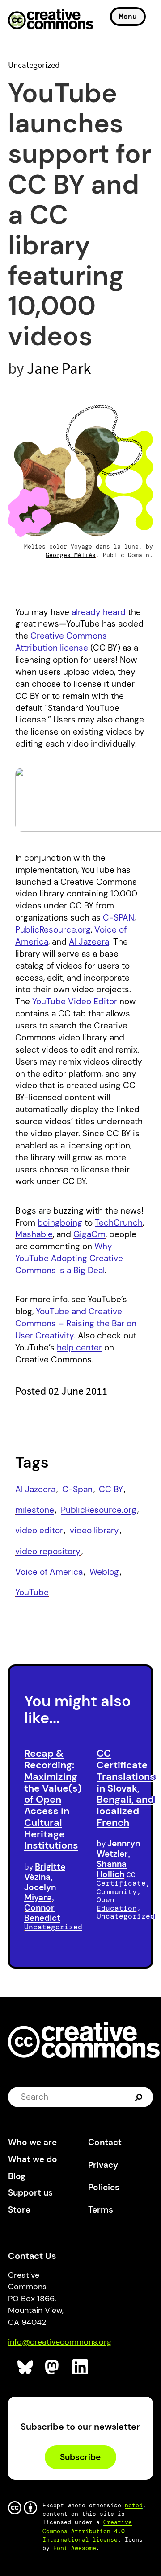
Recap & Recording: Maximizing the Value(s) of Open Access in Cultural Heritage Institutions (53, 1799)
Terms (101, 2210)
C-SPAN (119, 918)
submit (140, 2097)
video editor (39, 1530)
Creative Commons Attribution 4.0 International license (87, 2531)
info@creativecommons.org (60, 2342)
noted (134, 2505)
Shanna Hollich (112, 1869)
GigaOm (89, 1234)
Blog (17, 2176)
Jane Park (59, 368)
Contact (105, 2142)
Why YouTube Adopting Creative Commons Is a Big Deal (69, 1258)
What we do (33, 2159)
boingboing (60, 1223)
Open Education (117, 1904)
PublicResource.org (53, 930)
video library (94, 1530)
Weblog (104, 1572)
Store (19, 2210)
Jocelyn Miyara (40, 1892)
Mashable (34, 1234)
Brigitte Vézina (45, 1872)
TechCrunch (119, 1223)
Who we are (32, 2142)
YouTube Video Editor (75, 1001)
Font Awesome (75, 2548)
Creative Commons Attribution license (61, 642)
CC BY (111, 1489)
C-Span (77, 1489)
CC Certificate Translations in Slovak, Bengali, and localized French (126, 1788)
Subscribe (80, 2457)
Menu (128, 16)
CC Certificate (121, 1879)
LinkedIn (80, 2367)
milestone (35, 1510)
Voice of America (49, 1572)
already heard (99, 612)
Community (117, 1892)
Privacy (103, 2165)
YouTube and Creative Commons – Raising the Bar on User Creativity (76, 1323)
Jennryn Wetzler (118, 1849)
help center (79, 1348)
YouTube (32, 1592)
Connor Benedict (42, 1913)
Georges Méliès (71, 555)
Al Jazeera (89, 942)
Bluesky (25, 2367)
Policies (104, 2187)
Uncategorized (34, 65)
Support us (30, 2193)
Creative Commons (51, 20)
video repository (48, 1551)
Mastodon (53, 2367)
